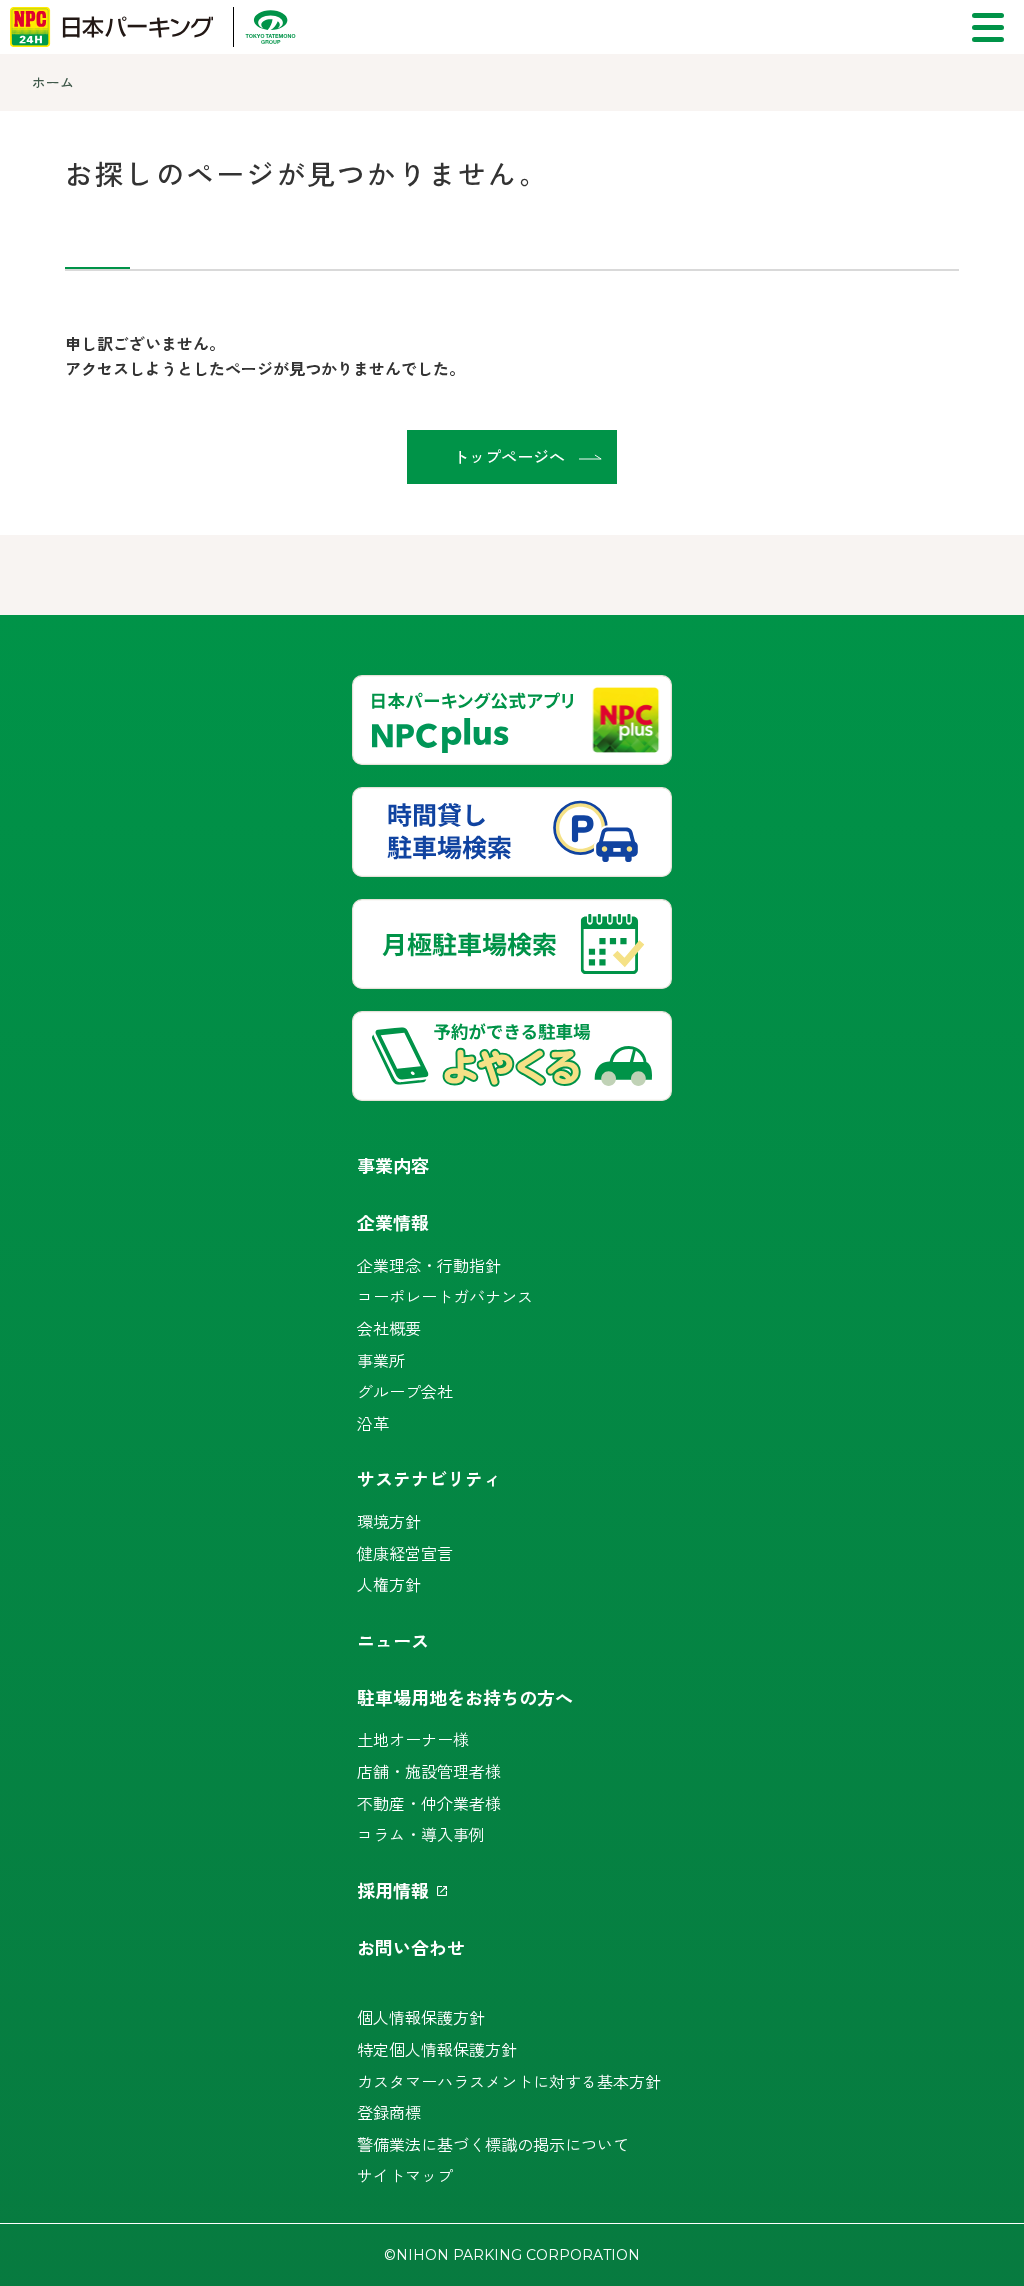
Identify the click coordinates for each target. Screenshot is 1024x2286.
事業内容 (393, 1165)
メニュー (988, 27)
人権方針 (389, 1584)
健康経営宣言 (405, 1553)
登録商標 (389, 2112)
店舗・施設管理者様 (429, 1771)
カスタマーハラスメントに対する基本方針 (509, 2081)
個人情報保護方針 (421, 2017)
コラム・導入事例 (421, 1834)
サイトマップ (405, 2175)
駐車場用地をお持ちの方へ (465, 1697)
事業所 (381, 1360)
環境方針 (389, 1521)
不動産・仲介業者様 (429, 1803)
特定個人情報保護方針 (437, 2049)
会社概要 (389, 1328)
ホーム (53, 82)
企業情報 (393, 1222)
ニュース (393, 1640)
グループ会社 (405, 1391)
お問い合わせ (411, 1947)
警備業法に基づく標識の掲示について (493, 2144)
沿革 (373, 1423)
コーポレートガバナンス (445, 1296)
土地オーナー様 (413, 1739)
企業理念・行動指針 (429, 1265)
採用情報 (393, 1890)
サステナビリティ (429, 1478)
